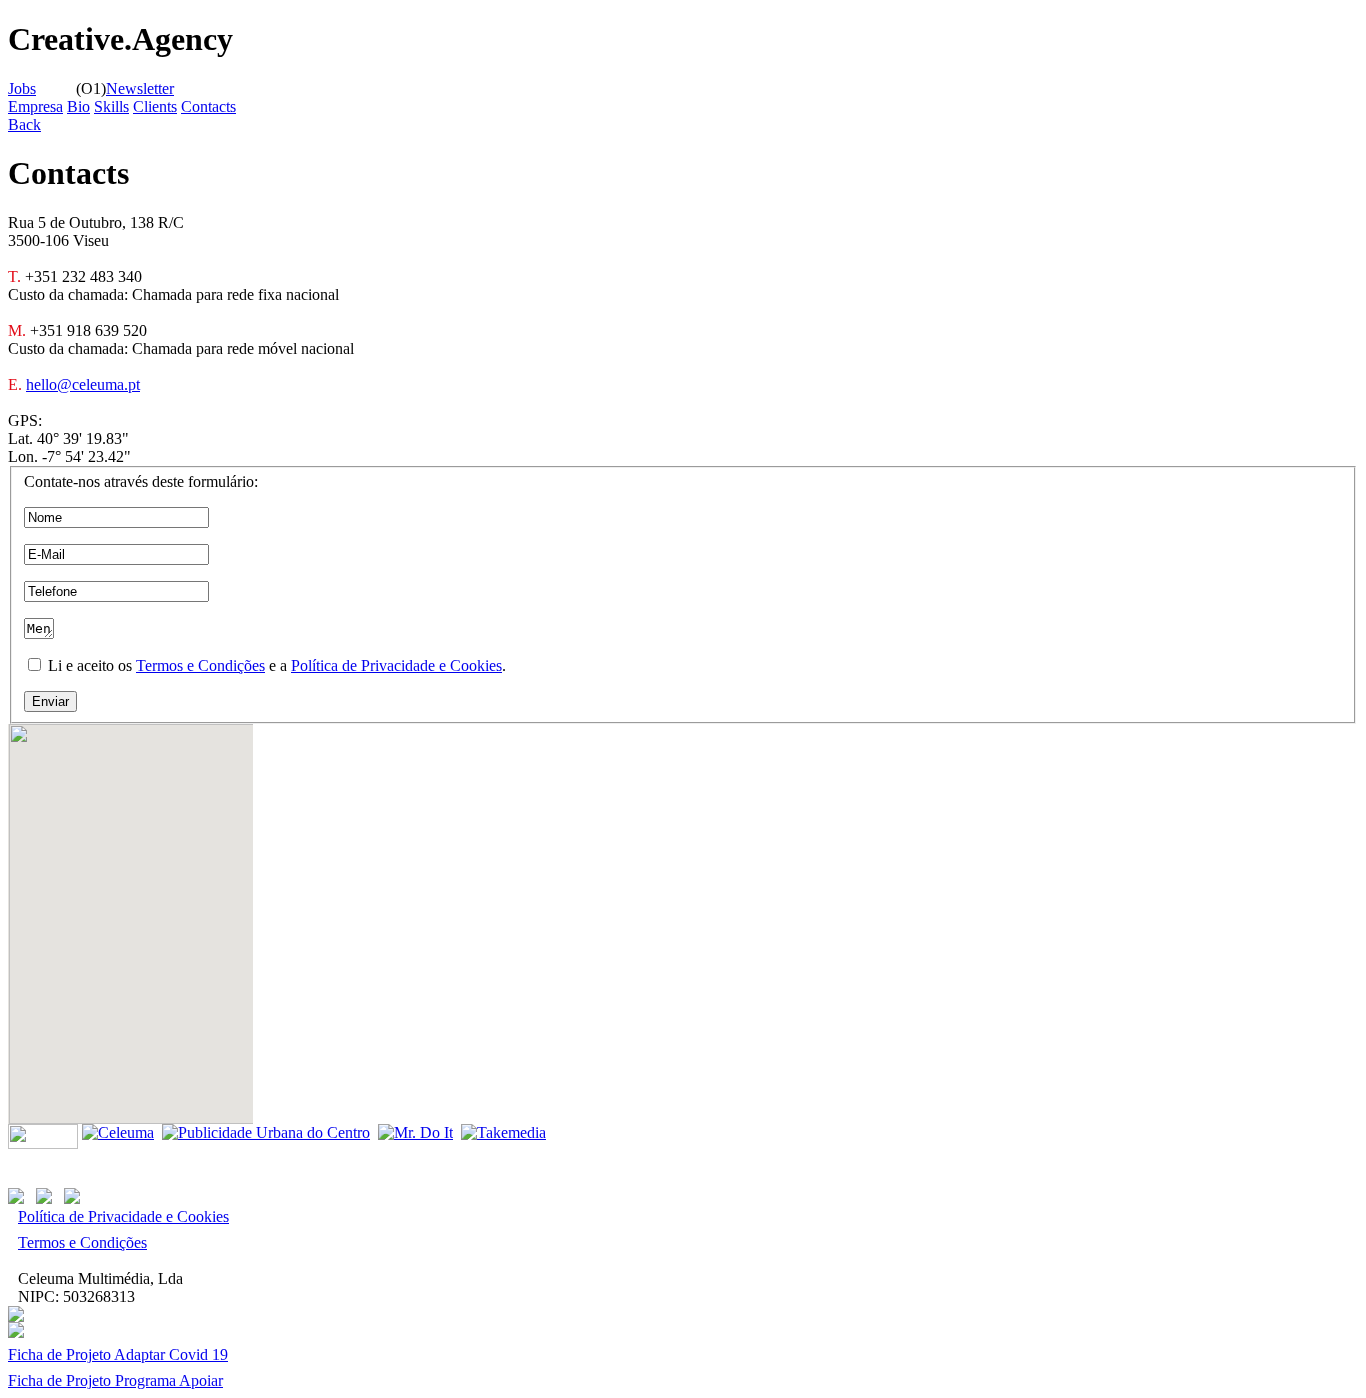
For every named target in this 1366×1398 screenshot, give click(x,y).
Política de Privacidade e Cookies (396, 665)
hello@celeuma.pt (83, 384)
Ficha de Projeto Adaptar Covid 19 (118, 1354)
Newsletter (140, 88)
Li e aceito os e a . (275, 665)
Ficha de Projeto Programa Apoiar (115, 1380)
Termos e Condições (200, 665)
